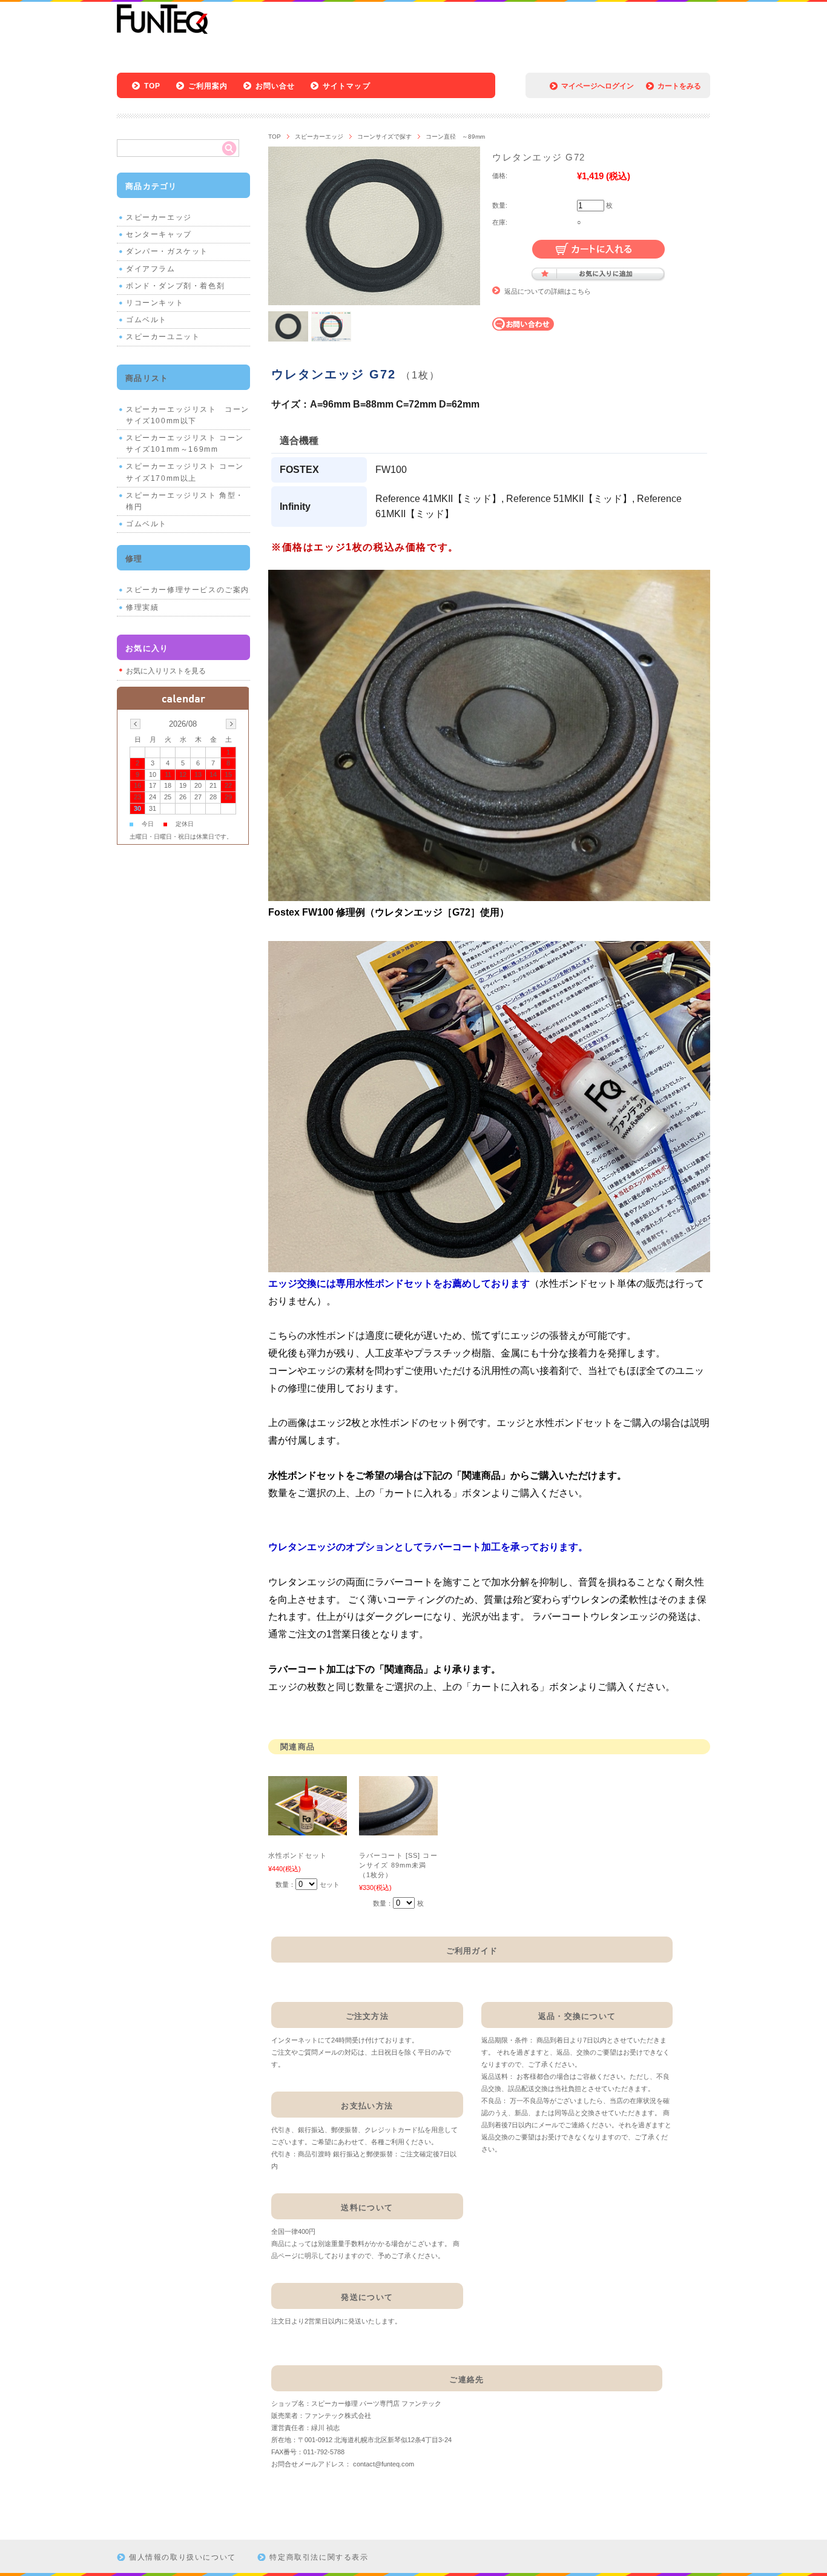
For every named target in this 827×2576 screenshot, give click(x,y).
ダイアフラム (151, 269)
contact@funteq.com (384, 2464)
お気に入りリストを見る (166, 671)
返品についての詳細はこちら (548, 291)
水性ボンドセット (298, 1855)
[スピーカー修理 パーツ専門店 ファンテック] (162, 32)
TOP (153, 86)
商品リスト (147, 378)
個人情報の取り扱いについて (183, 2557)
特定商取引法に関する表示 (319, 2557)
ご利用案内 (208, 86)
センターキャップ (159, 234)
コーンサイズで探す (384, 137)
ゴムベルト (147, 320)
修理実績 (142, 607)
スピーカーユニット (163, 337)
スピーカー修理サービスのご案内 (188, 590)
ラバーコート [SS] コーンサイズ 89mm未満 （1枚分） (398, 1865)
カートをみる (679, 86)
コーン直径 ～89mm (455, 137)
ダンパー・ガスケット (167, 251)
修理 (134, 559)
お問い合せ (275, 86)
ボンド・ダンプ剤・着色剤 (175, 286)
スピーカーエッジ (319, 137)
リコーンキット (155, 303)
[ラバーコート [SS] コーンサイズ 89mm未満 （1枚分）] (398, 1829)
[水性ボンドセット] (308, 1829)
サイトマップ (347, 86)
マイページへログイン (598, 86)
